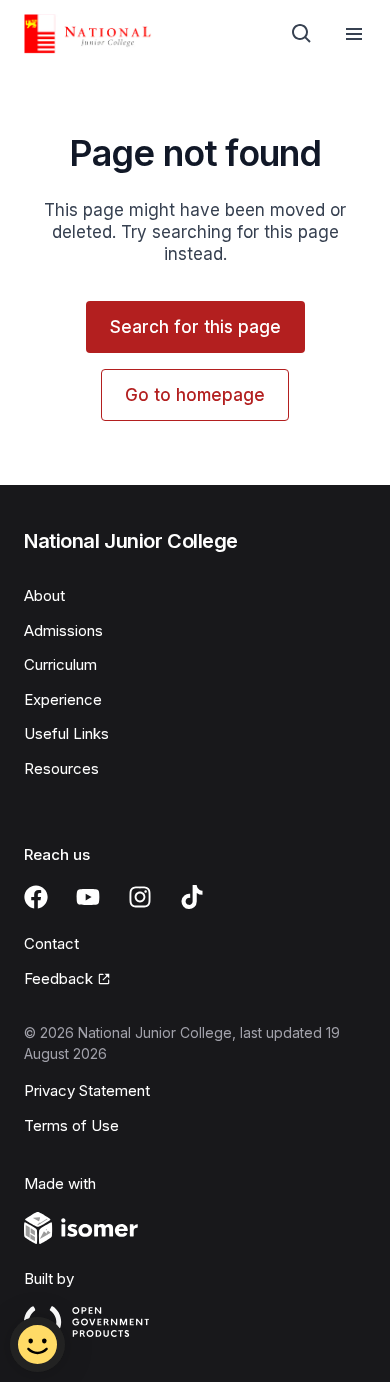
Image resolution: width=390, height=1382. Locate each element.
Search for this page (195, 327)
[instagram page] (140, 897)
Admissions (63, 630)
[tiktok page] (192, 897)
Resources (61, 768)
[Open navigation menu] (354, 34)
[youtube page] (88, 897)
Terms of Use (71, 1125)
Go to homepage (195, 395)
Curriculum (60, 664)
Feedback (58, 978)
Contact (51, 943)
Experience (63, 699)
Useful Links (66, 733)
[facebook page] (36, 897)
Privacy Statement (87, 1090)
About (44, 595)
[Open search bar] (302, 34)
